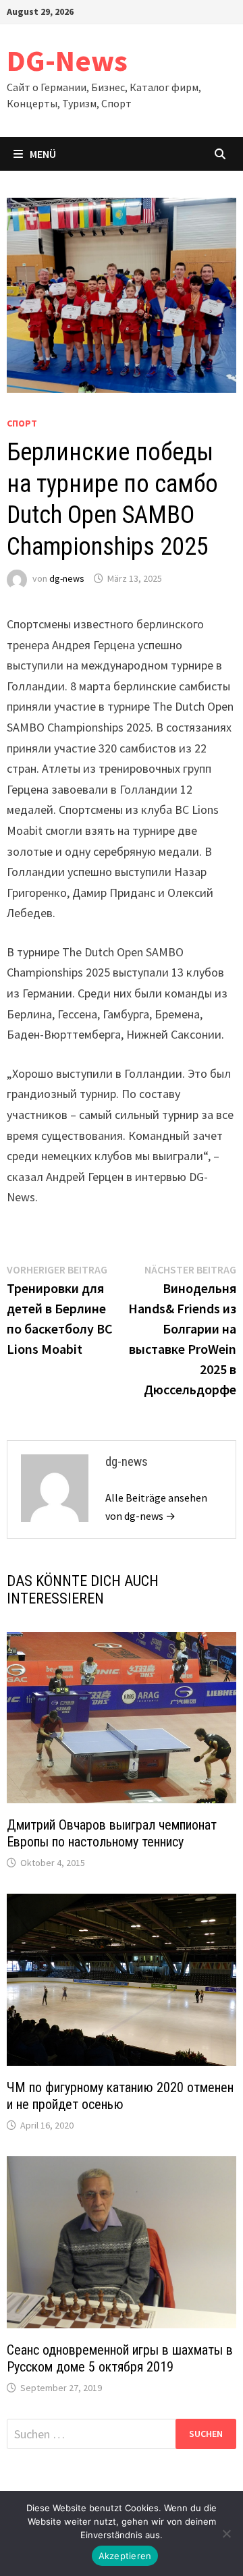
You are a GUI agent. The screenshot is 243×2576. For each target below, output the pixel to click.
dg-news (67, 578)
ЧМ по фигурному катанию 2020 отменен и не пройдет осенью (120, 2096)
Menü (43, 154)
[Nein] (226, 2533)
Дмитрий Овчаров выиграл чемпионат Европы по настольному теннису (112, 1833)
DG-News (67, 60)
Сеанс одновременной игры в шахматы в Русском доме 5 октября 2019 (120, 2358)
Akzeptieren (125, 2556)
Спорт (22, 423)
